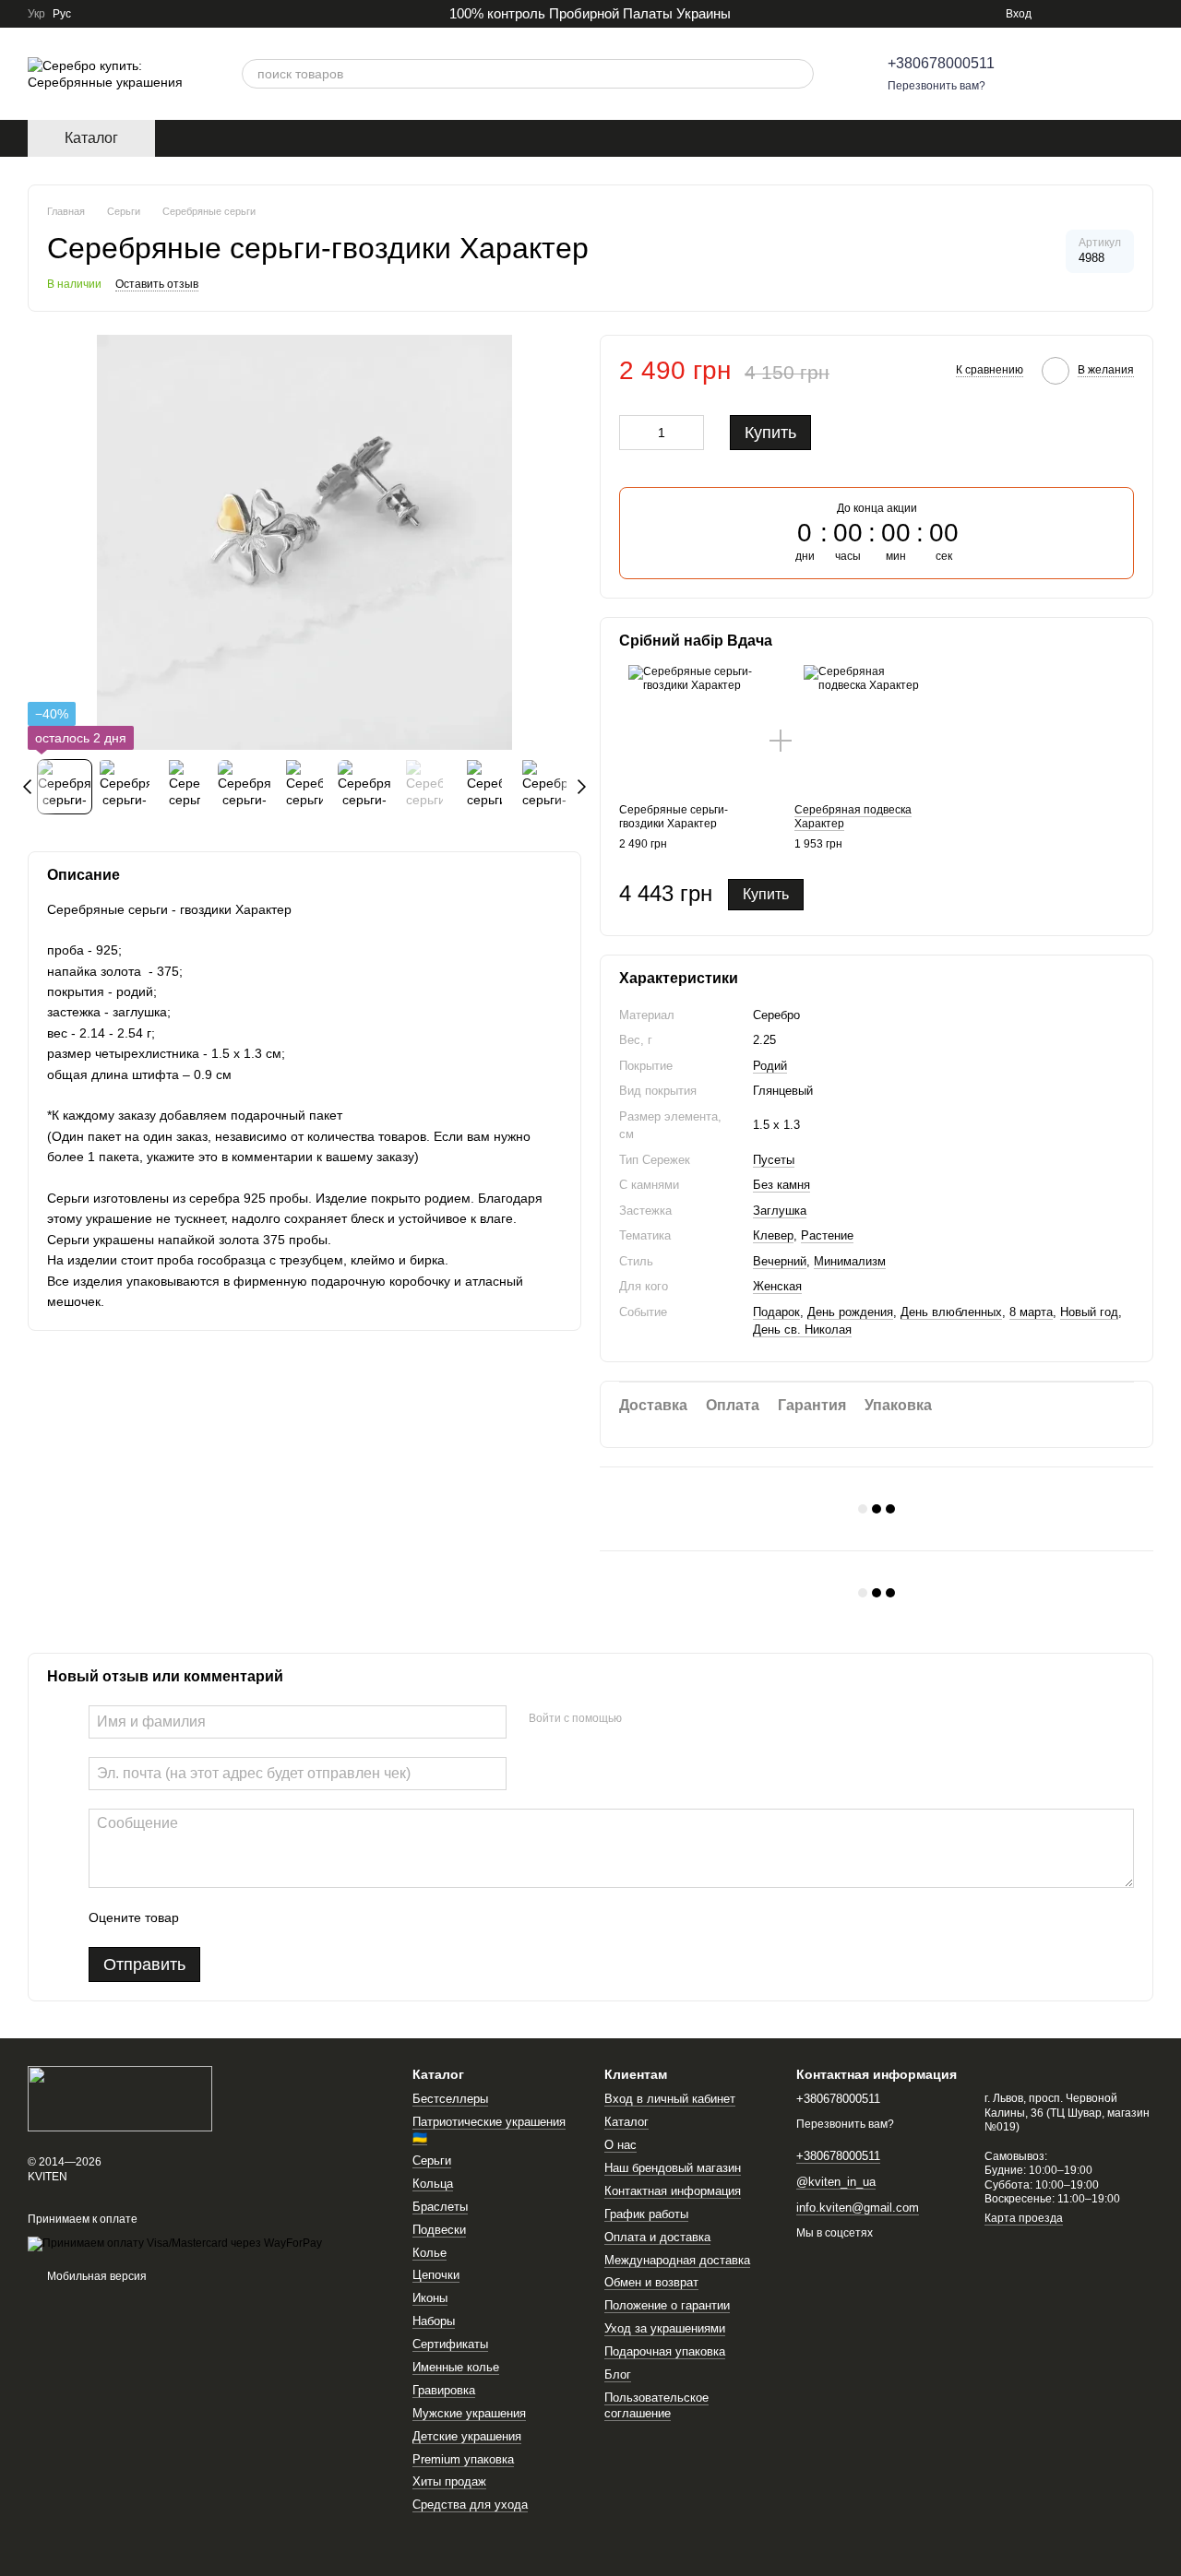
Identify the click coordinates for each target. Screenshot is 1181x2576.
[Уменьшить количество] (633, 433)
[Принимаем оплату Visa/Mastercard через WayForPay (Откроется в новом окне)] (175, 2243)
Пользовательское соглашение (656, 2405)
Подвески (439, 2230)
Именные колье (456, 2367)
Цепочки (436, 2275)
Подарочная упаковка (665, 2351)
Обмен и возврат (651, 2282)
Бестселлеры (450, 2099)
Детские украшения (467, 2436)
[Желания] (1091, 74)
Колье (429, 2253)
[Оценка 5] (328, 1917)
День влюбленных (951, 1312)
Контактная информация (673, 2191)
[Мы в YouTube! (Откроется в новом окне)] (1146, 14)
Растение (827, 1235)
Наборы (434, 2321)
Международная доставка (677, 2260)
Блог (618, 2374)
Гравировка (444, 2390)
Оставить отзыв (157, 284)
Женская (777, 1286)
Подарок (776, 1312)
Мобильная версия (95, 2276)
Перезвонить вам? (936, 86)
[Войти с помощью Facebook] (642, 1719)
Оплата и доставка (657, 2237)
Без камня (781, 1185)
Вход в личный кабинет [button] (670, 2099)
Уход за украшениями (665, 2328)
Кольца (433, 2184)
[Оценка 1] (209, 1917)
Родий (770, 1066)
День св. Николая (802, 1330)
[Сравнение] (1043, 74)
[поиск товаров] (799, 74)
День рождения (850, 1312)
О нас (620, 2145)
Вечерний (780, 1261)
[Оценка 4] (298, 1917)
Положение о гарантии (667, 2305)
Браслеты (440, 2207)
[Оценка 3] (268, 1917)
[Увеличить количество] (690, 433)
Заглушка (780, 1211)
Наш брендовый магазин (673, 2168)
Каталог (626, 2122)
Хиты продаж (449, 2481)
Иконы (430, 2298)
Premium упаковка (463, 2459)
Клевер (773, 1235)
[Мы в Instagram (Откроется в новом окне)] (1057, 14)
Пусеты (774, 1160)
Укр (36, 14)
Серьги (432, 2161)
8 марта (1031, 1312)
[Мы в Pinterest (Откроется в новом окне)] (1102, 14)
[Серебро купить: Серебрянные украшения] (120, 2098)
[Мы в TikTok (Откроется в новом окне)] (1124, 14)
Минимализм (850, 1261)
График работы (646, 2214)
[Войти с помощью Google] (672, 1719)
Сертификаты (450, 2344)
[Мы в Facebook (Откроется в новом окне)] (1080, 14)
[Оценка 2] (239, 1917)
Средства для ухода (470, 2505)
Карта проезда (1024, 2218)
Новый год (1089, 1312)
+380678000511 (941, 63)
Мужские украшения (469, 2413)
